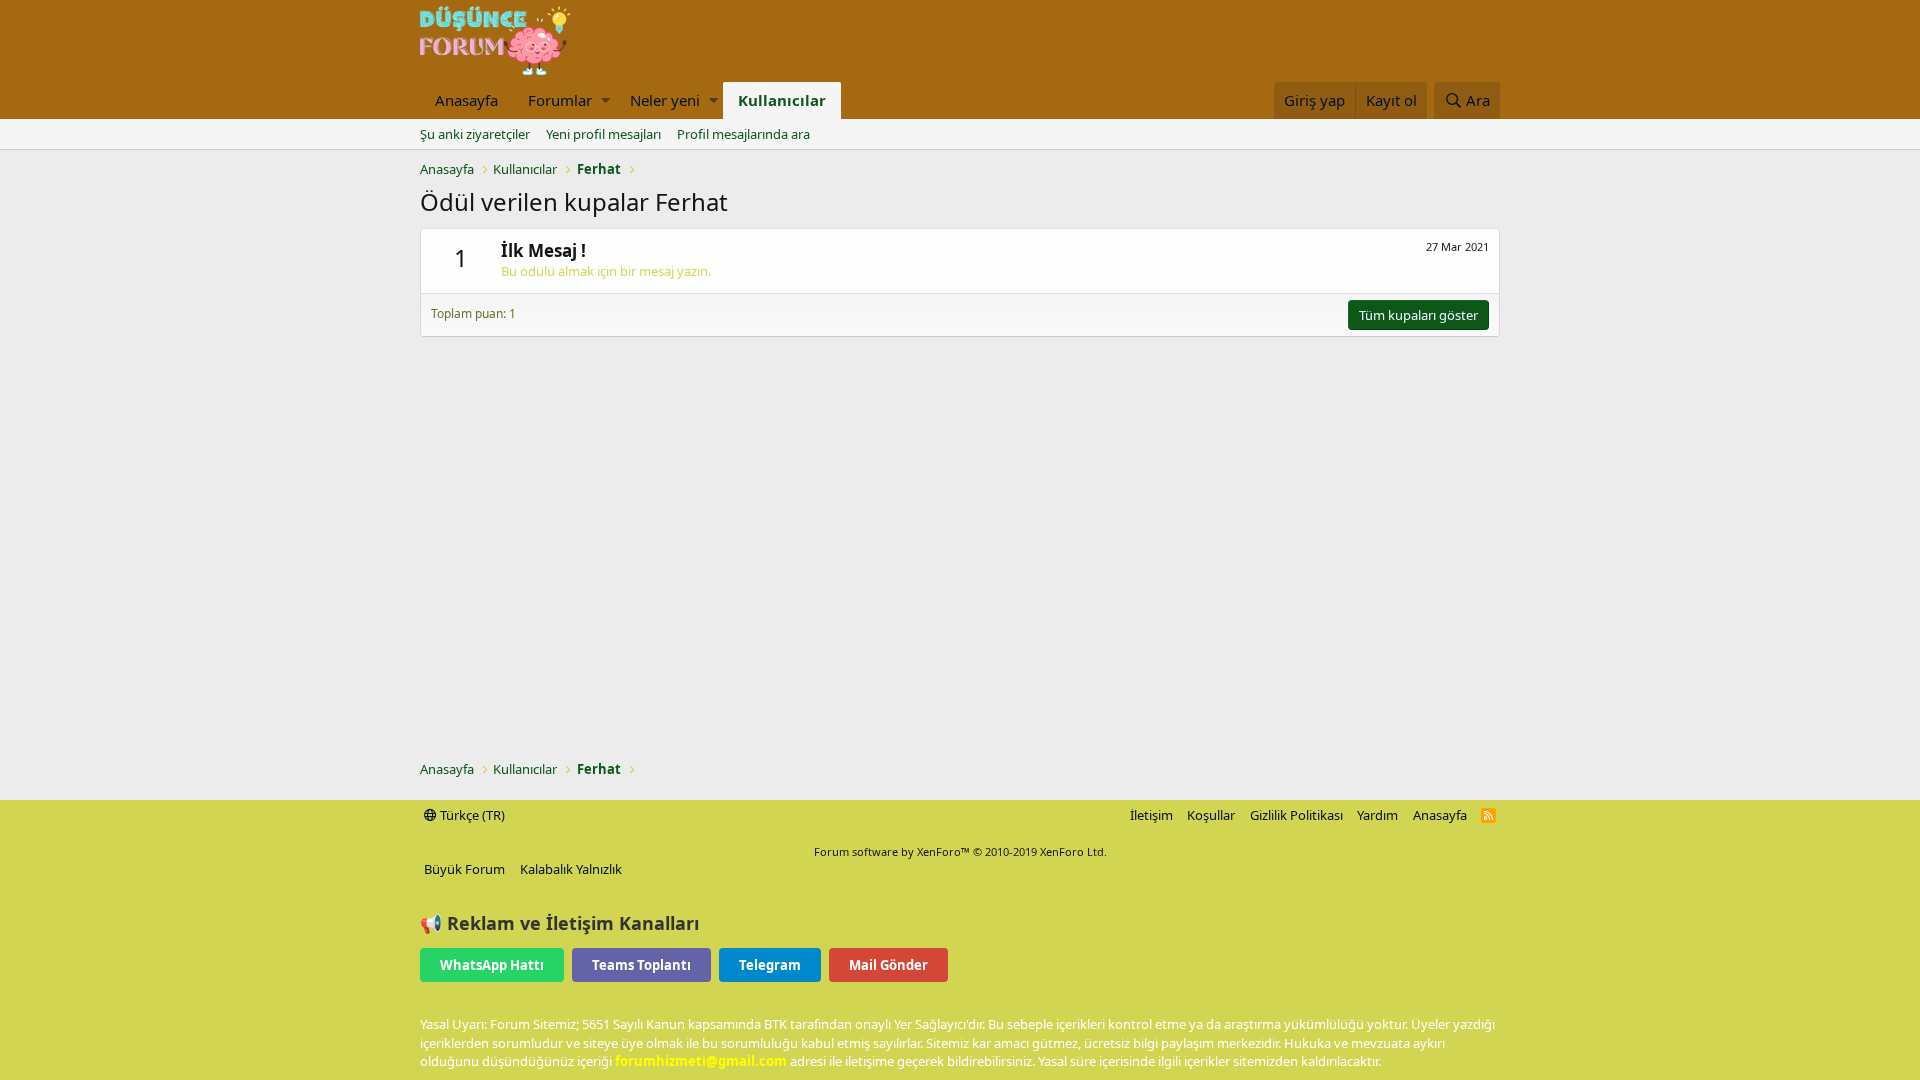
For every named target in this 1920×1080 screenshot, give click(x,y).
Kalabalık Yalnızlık (571, 869)
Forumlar (560, 100)
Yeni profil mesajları (603, 134)
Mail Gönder (888, 965)
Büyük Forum (464, 869)
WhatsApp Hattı (492, 965)
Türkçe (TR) (471, 815)
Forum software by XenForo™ (960, 851)
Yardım (1377, 815)
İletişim (1151, 815)
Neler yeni (665, 100)
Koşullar (1211, 815)
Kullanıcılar (782, 100)
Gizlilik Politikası (1296, 815)
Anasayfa (466, 100)
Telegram (770, 965)
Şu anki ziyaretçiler (475, 134)
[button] (605, 100)
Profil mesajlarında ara (743, 134)
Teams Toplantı (641, 965)
